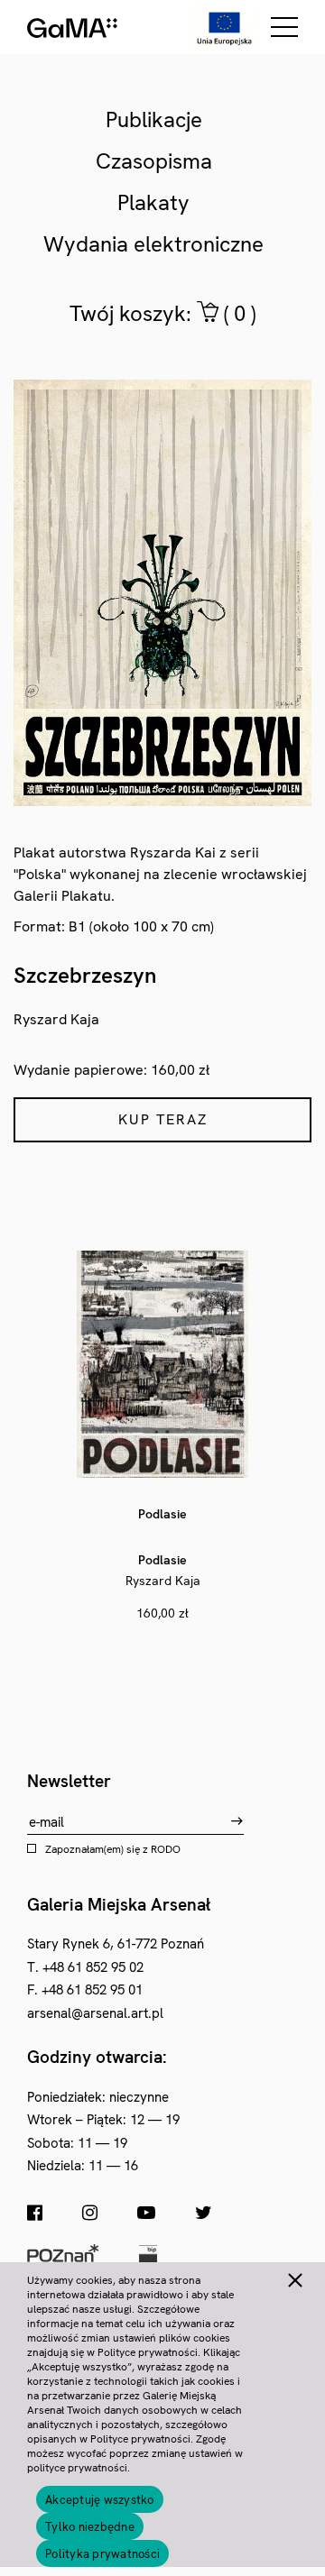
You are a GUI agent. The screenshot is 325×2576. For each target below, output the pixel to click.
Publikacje (154, 119)
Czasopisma (154, 161)
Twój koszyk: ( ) (162, 313)
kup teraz (163, 1119)
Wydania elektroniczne (153, 244)
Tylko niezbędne (90, 2527)
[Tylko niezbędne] (294, 2278)
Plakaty (153, 202)
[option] (162, 1437)
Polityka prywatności (102, 2554)
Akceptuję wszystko (100, 2500)
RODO (166, 1849)
